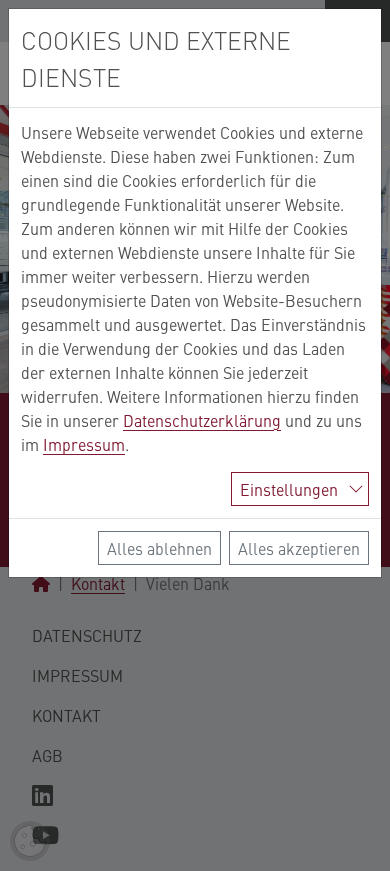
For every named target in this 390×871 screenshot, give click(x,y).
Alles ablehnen (159, 548)
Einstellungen (289, 489)
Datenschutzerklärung (202, 420)
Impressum (84, 444)
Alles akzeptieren (299, 548)
